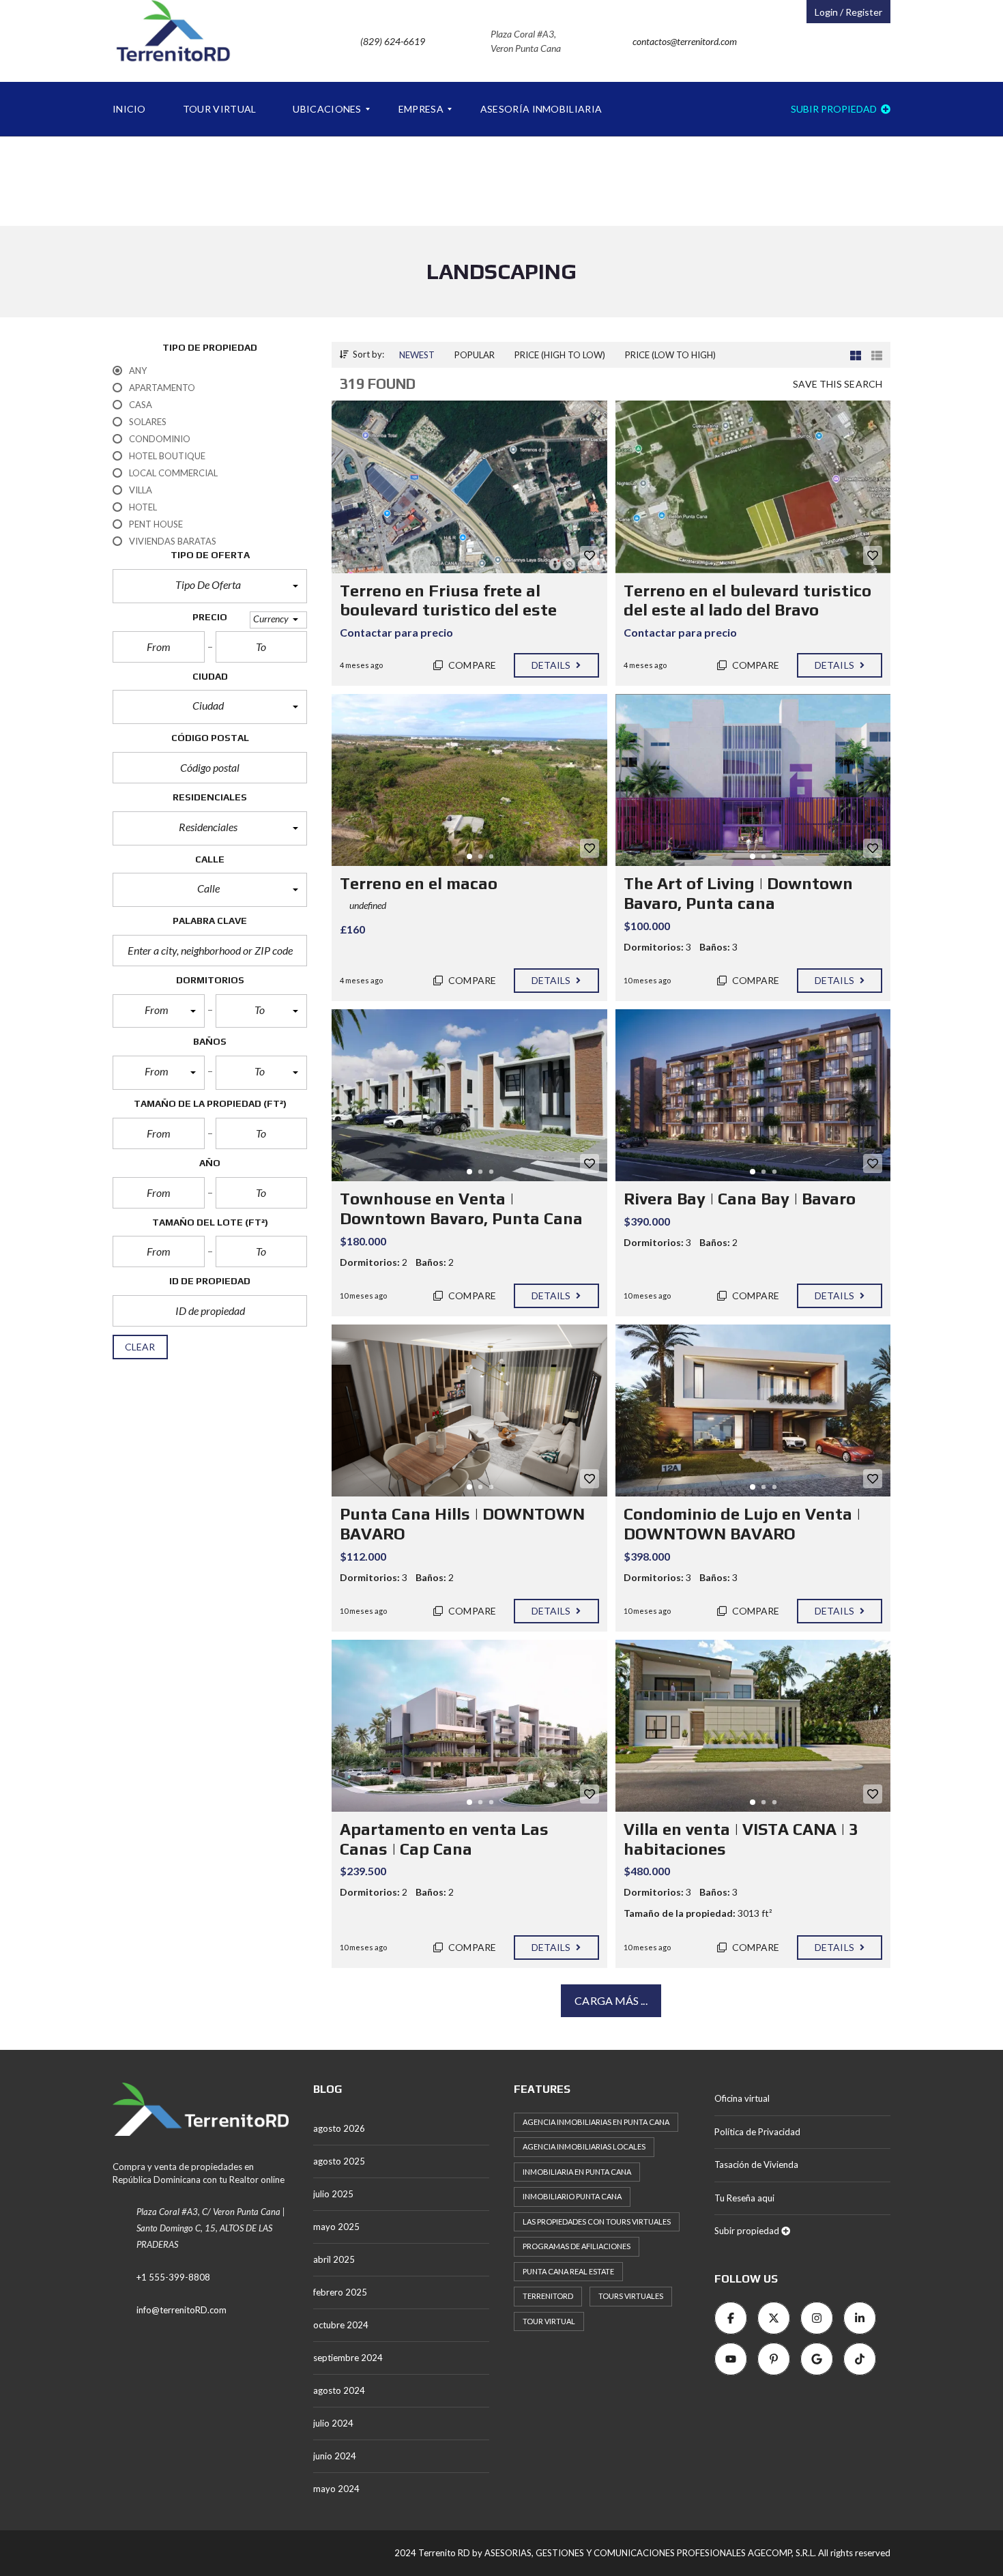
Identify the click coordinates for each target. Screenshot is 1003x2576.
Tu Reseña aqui (744, 2198)
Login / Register (848, 12)
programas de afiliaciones (577, 2246)
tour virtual (549, 2321)
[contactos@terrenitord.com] (668, 78)
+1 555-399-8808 (173, 2277)
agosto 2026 (339, 2128)
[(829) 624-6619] (376, 78)
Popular (475, 355)
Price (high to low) (560, 355)
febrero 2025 (340, 2292)
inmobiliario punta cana (572, 2196)
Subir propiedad (835, 109)
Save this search (838, 384)
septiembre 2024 (348, 2358)
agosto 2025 (339, 2161)
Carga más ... (611, 2000)
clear (140, 1347)
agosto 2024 (339, 2390)
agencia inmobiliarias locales (584, 2146)
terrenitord (548, 2296)
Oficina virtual (742, 2098)
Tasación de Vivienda (756, 2165)
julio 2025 (333, 2194)
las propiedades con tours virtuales (597, 2222)
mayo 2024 (336, 2489)
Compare (471, 665)
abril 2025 (334, 2259)
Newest (417, 355)
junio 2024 (335, 2456)
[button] (210, 586)
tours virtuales (631, 2296)
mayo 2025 (336, 2227)
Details (552, 665)
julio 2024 (333, 2423)
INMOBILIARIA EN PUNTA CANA (577, 2172)
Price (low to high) (670, 355)
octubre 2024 (341, 2325)
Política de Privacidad (757, 2132)
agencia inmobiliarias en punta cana (596, 2122)
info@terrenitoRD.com (181, 2310)
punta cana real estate (568, 2271)
